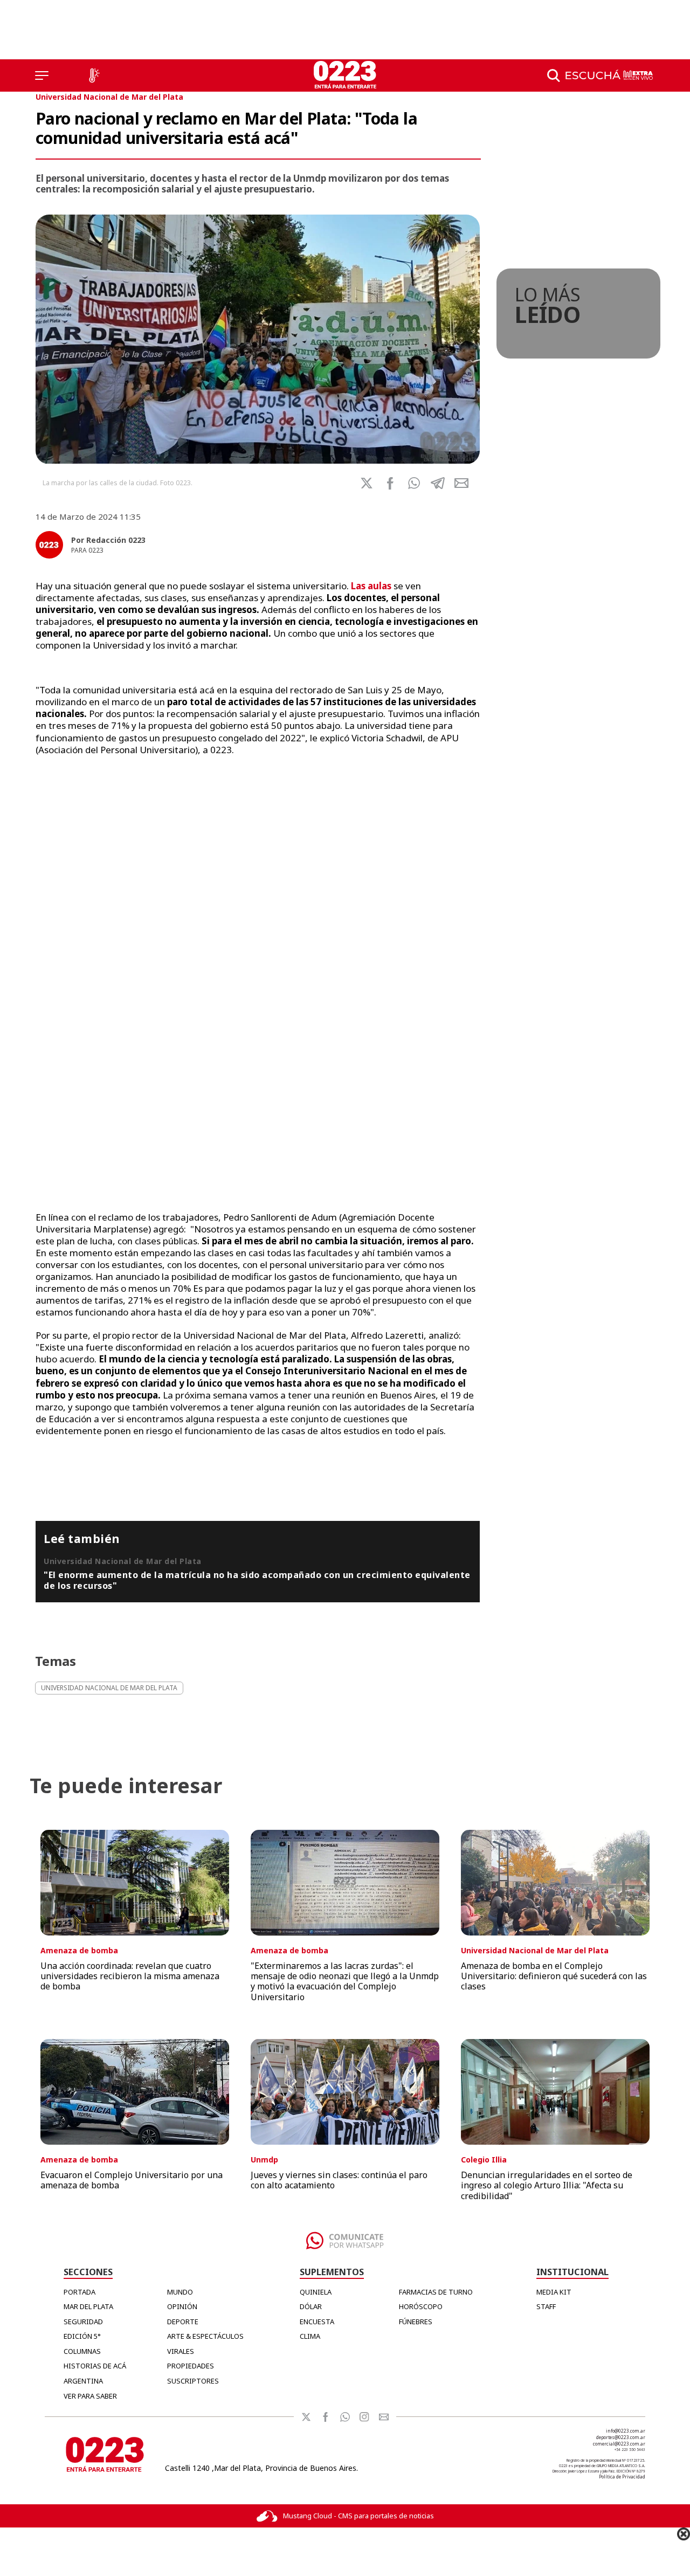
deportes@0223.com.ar (621, 2437)
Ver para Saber (90, 2396)
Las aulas (371, 586)
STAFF (546, 2306)
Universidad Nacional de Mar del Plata (109, 97)
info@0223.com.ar (626, 2431)
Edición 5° (82, 2336)
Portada (80, 2292)
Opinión (182, 2306)
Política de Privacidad (622, 2477)
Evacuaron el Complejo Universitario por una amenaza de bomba (132, 2180)
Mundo (180, 2292)
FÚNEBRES (416, 2322)
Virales (181, 2351)
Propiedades (191, 2366)
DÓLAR (311, 2306)
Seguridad (83, 2322)
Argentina (83, 2381)
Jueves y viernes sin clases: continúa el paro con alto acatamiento (339, 2180)
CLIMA (310, 2336)
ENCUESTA (317, 2322)
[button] (414, 483)
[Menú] (42, 75)
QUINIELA (316, 2292)
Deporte (183, 2322)
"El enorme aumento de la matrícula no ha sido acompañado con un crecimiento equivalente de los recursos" (257, 1580)
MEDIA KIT (554, 2292)
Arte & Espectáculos (205, 2336)
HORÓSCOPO (421, 2306)
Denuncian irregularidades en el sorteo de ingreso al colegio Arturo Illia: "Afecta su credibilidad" (547, 2185)
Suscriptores (193, 2381)
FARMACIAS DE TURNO (436, 2292)
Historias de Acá (95, 2366)
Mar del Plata (88, 2306)
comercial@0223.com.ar (619, 2444)
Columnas (82, 2351)
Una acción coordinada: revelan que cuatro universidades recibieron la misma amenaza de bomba (130, 1976)
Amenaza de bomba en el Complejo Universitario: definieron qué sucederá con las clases (554, 1976)
